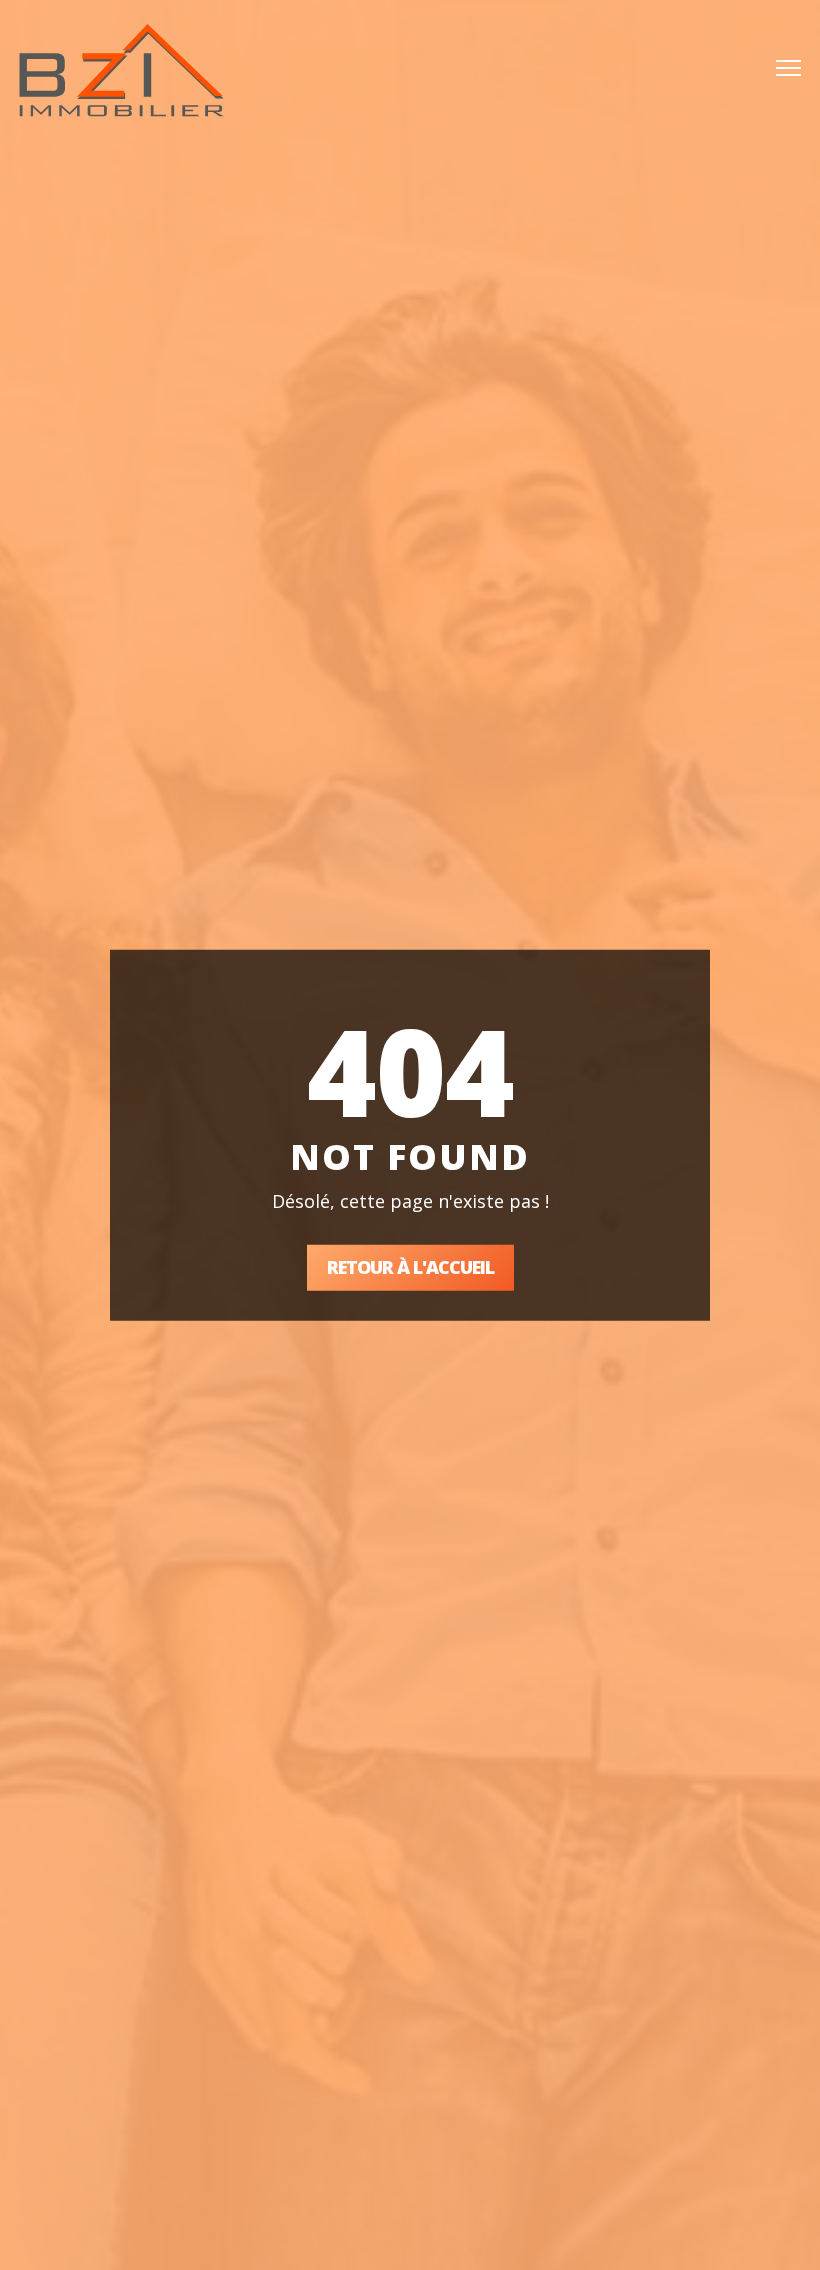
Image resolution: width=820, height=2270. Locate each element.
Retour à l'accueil (410, 1267)
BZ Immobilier (121, 70)
